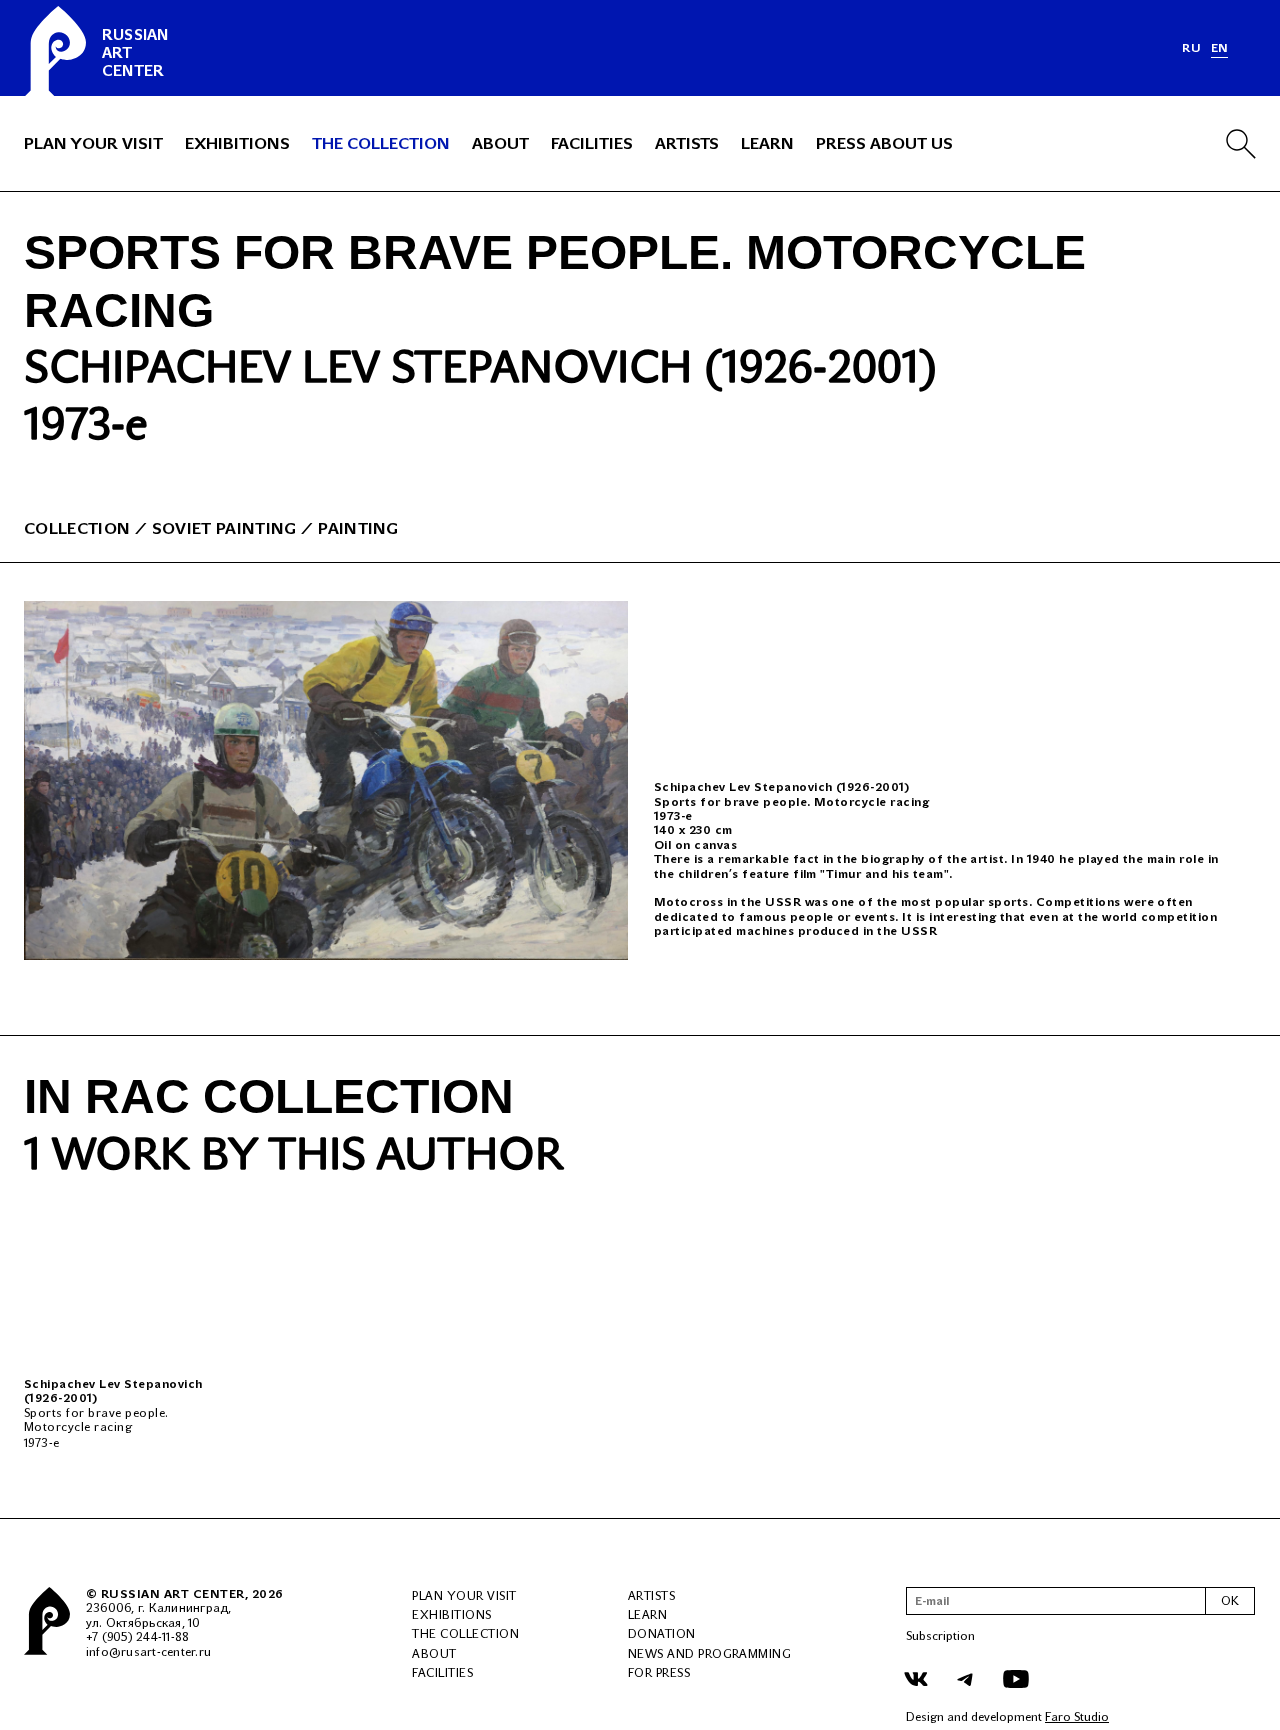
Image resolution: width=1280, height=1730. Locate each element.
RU (1191, 48)
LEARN (767, 143)
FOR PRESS (659, 1673)
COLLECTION (77, 528)
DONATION (662, 1634)
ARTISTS (687, 143)
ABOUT (500, 143)
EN (1219, 48)
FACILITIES (592, 143)
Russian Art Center (173, 1594)
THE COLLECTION (381, 143)
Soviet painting (224, 528)
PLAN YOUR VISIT (93, 143)
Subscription (940, 1636)
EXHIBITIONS (237, 143)
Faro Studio (1077, 1717)
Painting (358, 528)
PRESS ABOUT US (884, 143)
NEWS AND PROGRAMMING (710, 1654)
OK (1230, 1601)
